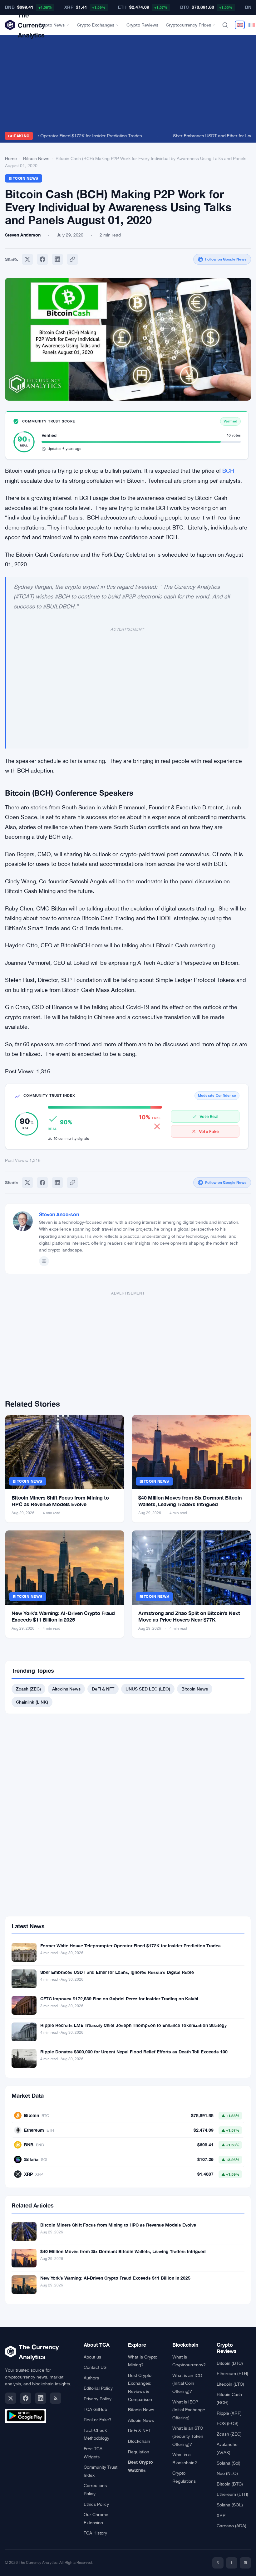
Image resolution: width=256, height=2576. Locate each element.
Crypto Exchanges (96, 25)
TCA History (95, 2533)
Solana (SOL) (230, 2505)
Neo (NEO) (227, 2473)
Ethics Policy (96, 2504)
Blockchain (139, 2441)
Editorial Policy (98, 2388)
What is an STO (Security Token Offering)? (188, 2436)
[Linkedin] (57, 259)
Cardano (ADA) (231, 2526)
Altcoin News (141, 2420)
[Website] (44, 1261)
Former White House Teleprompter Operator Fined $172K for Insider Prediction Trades (130, 1946)
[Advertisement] (128, 85)
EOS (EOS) (228, 2423)
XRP (221, 2515)
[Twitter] (27, 259)
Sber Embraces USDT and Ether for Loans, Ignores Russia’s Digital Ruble (117, 1972)
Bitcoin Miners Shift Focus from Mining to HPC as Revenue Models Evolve (118, 2225)
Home (11, 159)
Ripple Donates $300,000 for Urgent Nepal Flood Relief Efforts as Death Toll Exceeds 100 (134, 2052)
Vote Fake (209, 1131)
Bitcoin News (36, 159)
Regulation (139, 2452)
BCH (228, 471)
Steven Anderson (59, 1214)
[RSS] (56, 2398)
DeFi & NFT (103, 1689)
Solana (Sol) (229, 2463)
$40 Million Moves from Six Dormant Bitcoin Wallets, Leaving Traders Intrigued (123, 2251)
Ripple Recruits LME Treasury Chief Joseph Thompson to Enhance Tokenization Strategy (133, 2025)
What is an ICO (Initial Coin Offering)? (187, 2383)
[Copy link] (72, 259)
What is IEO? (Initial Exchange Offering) (189, 2410)
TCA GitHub (95, 2409)
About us (92, 2357)
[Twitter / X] (11, 2398)
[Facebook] (42, 259)
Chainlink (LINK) (32, 1702)
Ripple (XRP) (229, 2413)
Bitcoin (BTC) (230, 2363)
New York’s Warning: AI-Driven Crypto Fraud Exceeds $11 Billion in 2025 (115, 2278)
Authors (91, 2378)
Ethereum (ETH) (232, 2374)
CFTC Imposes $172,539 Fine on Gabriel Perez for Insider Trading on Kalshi (119, 1999)
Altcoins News (66, 1689)
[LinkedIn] (41, 2398)
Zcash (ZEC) (28, 1689)
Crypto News (52, 25)
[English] (240, 25)
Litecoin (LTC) (230, 2384)
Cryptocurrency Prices (188, 25)
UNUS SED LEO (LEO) (148, 1689)
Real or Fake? (98, 2420)
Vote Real (209, 1116)
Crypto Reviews (142, 25)
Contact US (95, 2367)
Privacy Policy (98, 2399)
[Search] (225, 25)
